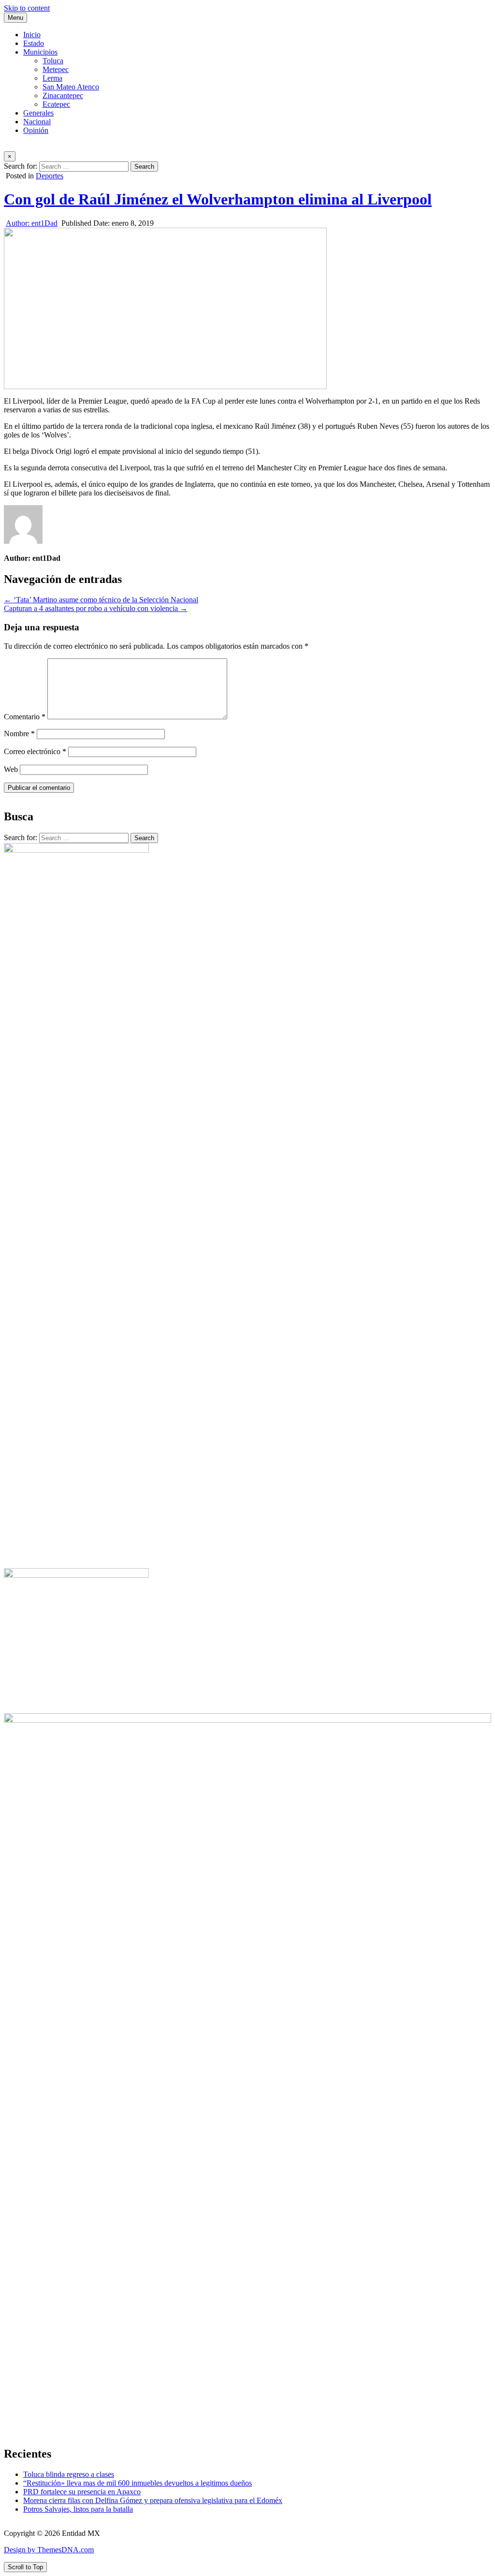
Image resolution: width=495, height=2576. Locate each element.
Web (11, 769)
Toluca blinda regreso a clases (69, 2474)
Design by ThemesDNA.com (49, 2550)
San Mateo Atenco (71, 87)
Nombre (19, 734)
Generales (38, 113)
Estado (34, 43)
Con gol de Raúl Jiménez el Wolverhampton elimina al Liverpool (218, 199)
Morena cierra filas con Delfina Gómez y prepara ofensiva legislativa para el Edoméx (153, 2500)
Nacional (37, 122)
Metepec (56, 69)
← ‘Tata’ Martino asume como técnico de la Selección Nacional (101, 600)
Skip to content (27, 8)
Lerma (52, 78)
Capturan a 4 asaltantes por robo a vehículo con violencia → (96, 608)
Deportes (50, 176)
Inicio (32, 35)
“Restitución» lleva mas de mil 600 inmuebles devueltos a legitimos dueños (138, 2483)
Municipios (40, 52)
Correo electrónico (35, 751)
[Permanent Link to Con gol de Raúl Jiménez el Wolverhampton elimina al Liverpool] (165, 308)
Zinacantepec (63, 95)
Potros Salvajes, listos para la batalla (78, 2509)
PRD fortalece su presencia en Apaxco (82, 2492)
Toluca (53, 61)
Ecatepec (56, 104)
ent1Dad (32, 223)
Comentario (25, 717)
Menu (15, 18)
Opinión (36, 130)
